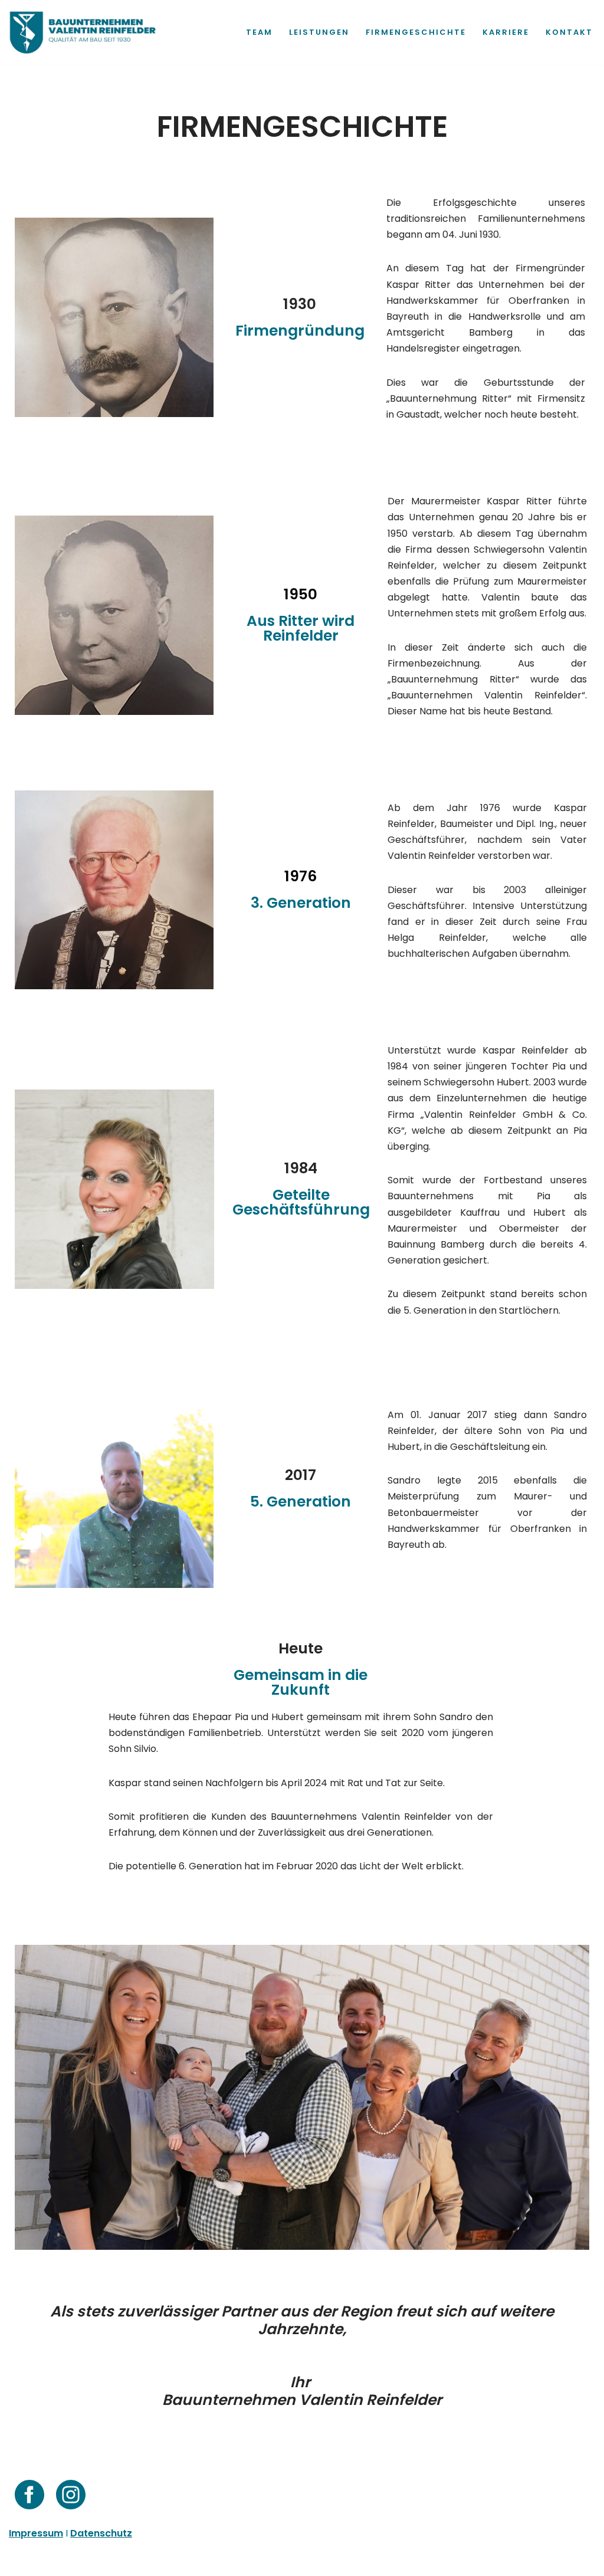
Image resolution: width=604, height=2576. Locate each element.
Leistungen (319, 32)
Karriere (506, 32)
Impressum (35, 2561)
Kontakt (569, 32)
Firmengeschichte (416, 32)
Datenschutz (99, 2561)
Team (259, 32)
